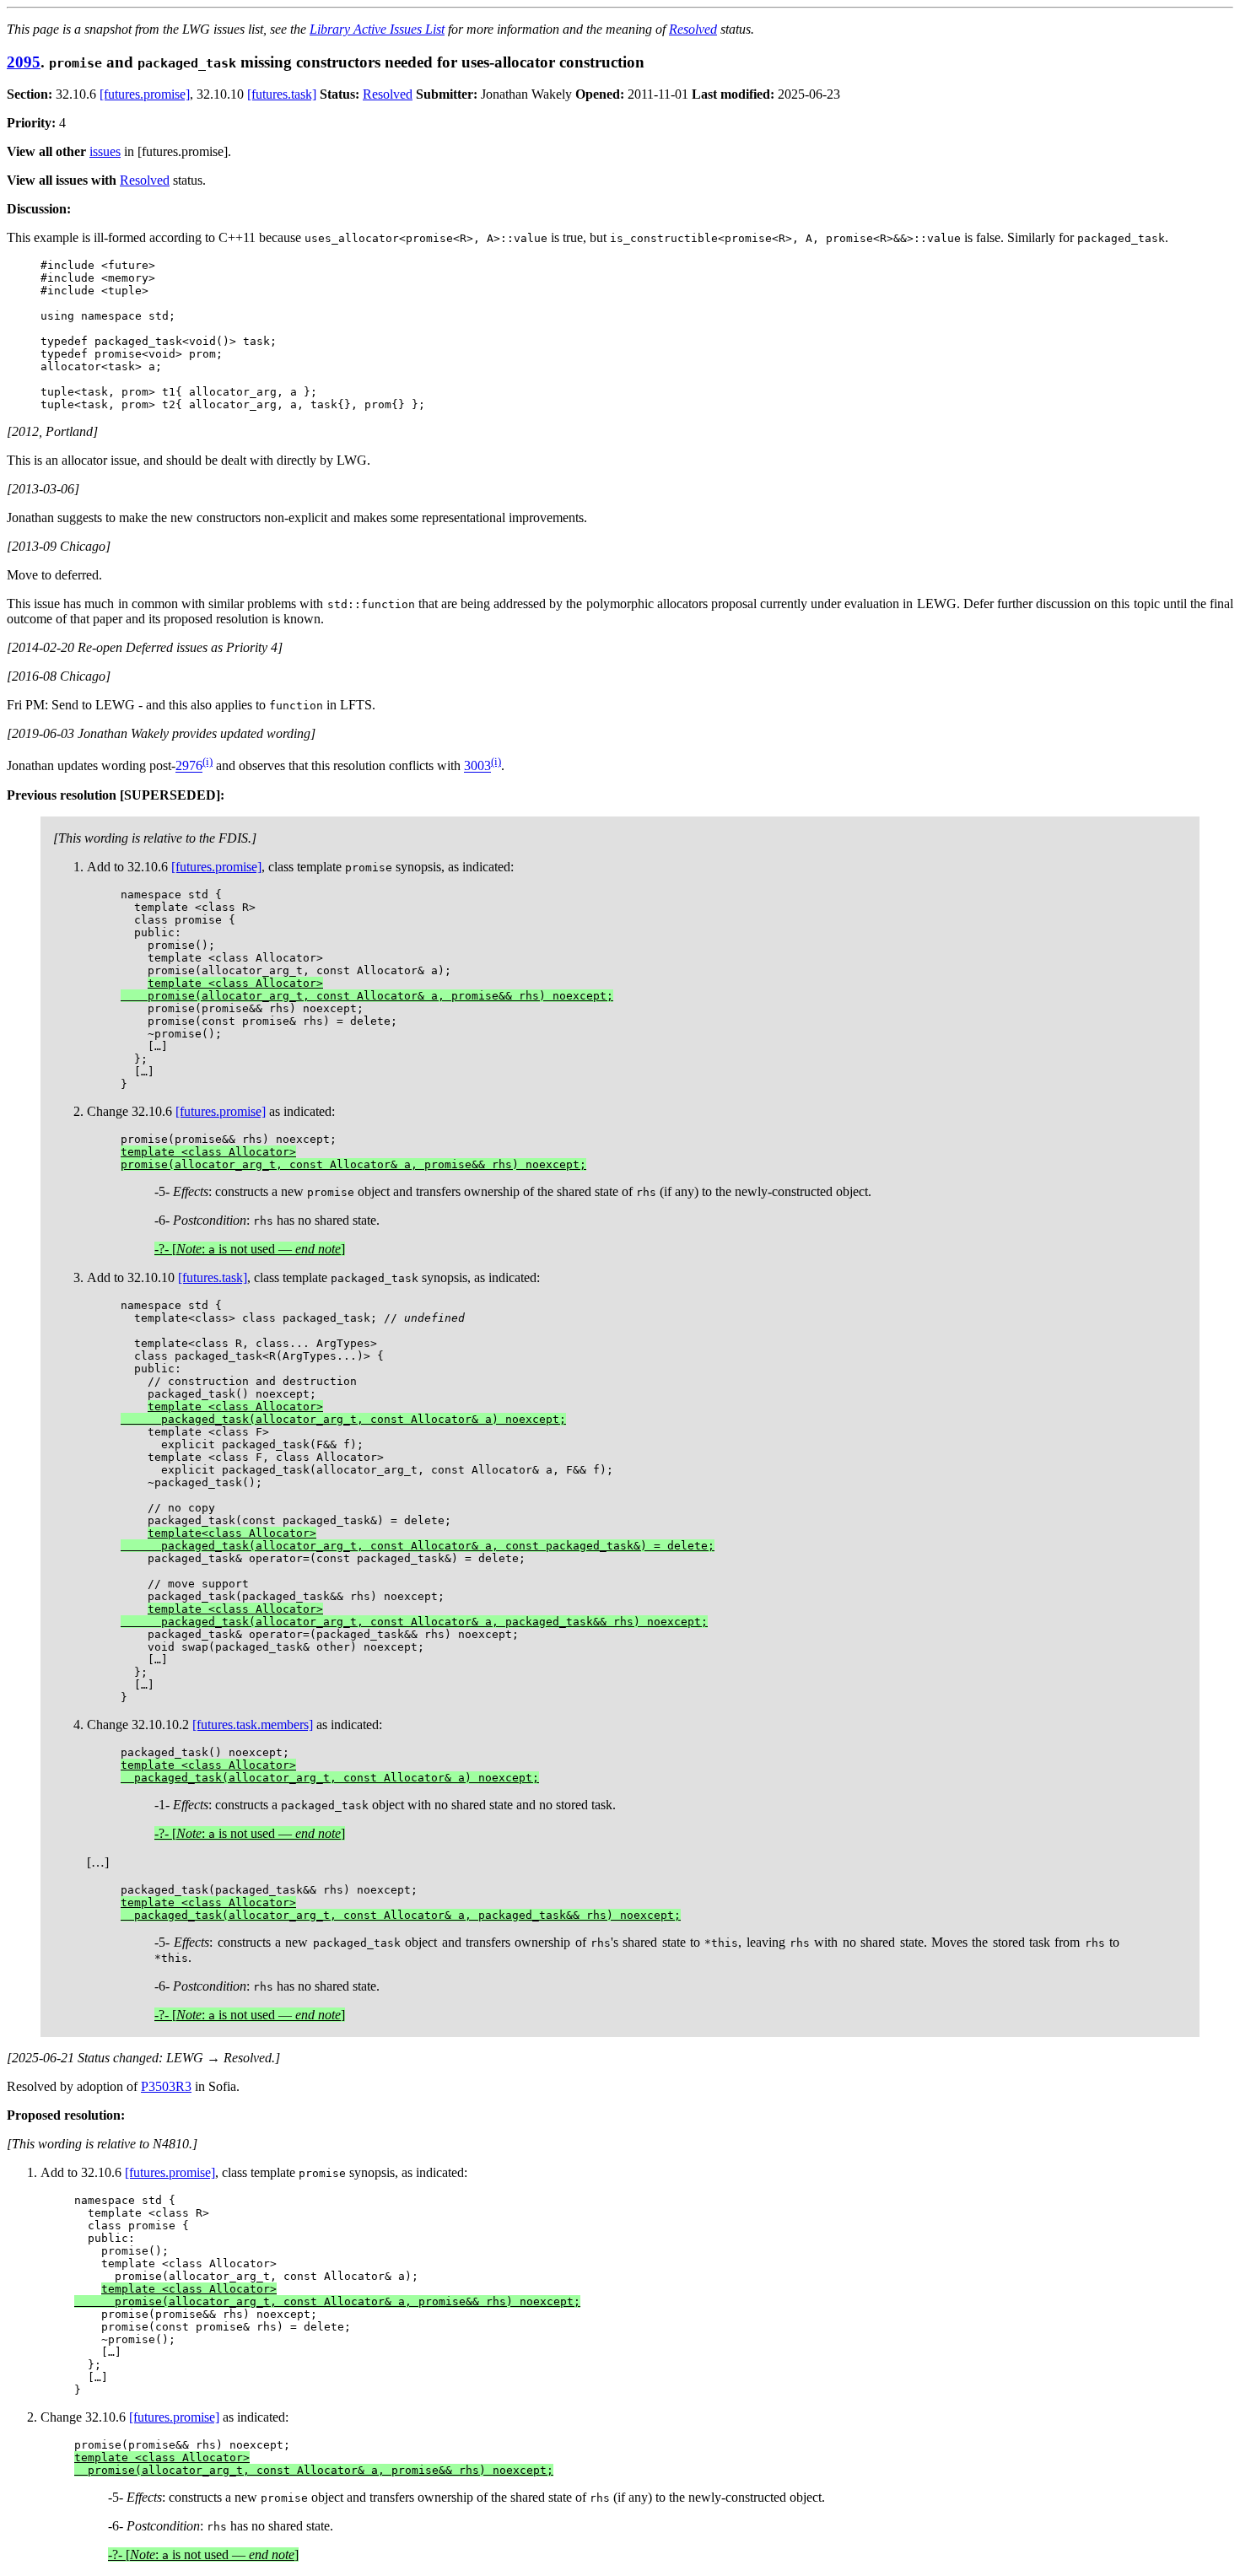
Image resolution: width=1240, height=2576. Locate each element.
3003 (477, 766)
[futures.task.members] (253, 1725)
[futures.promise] (145, 94)
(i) (208, 761)
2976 (189, 766)
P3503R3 (166, 2086)
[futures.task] (282, 94)
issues (105, 151)
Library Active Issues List (377, 29)
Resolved (693, 29)
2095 (24, 62)
